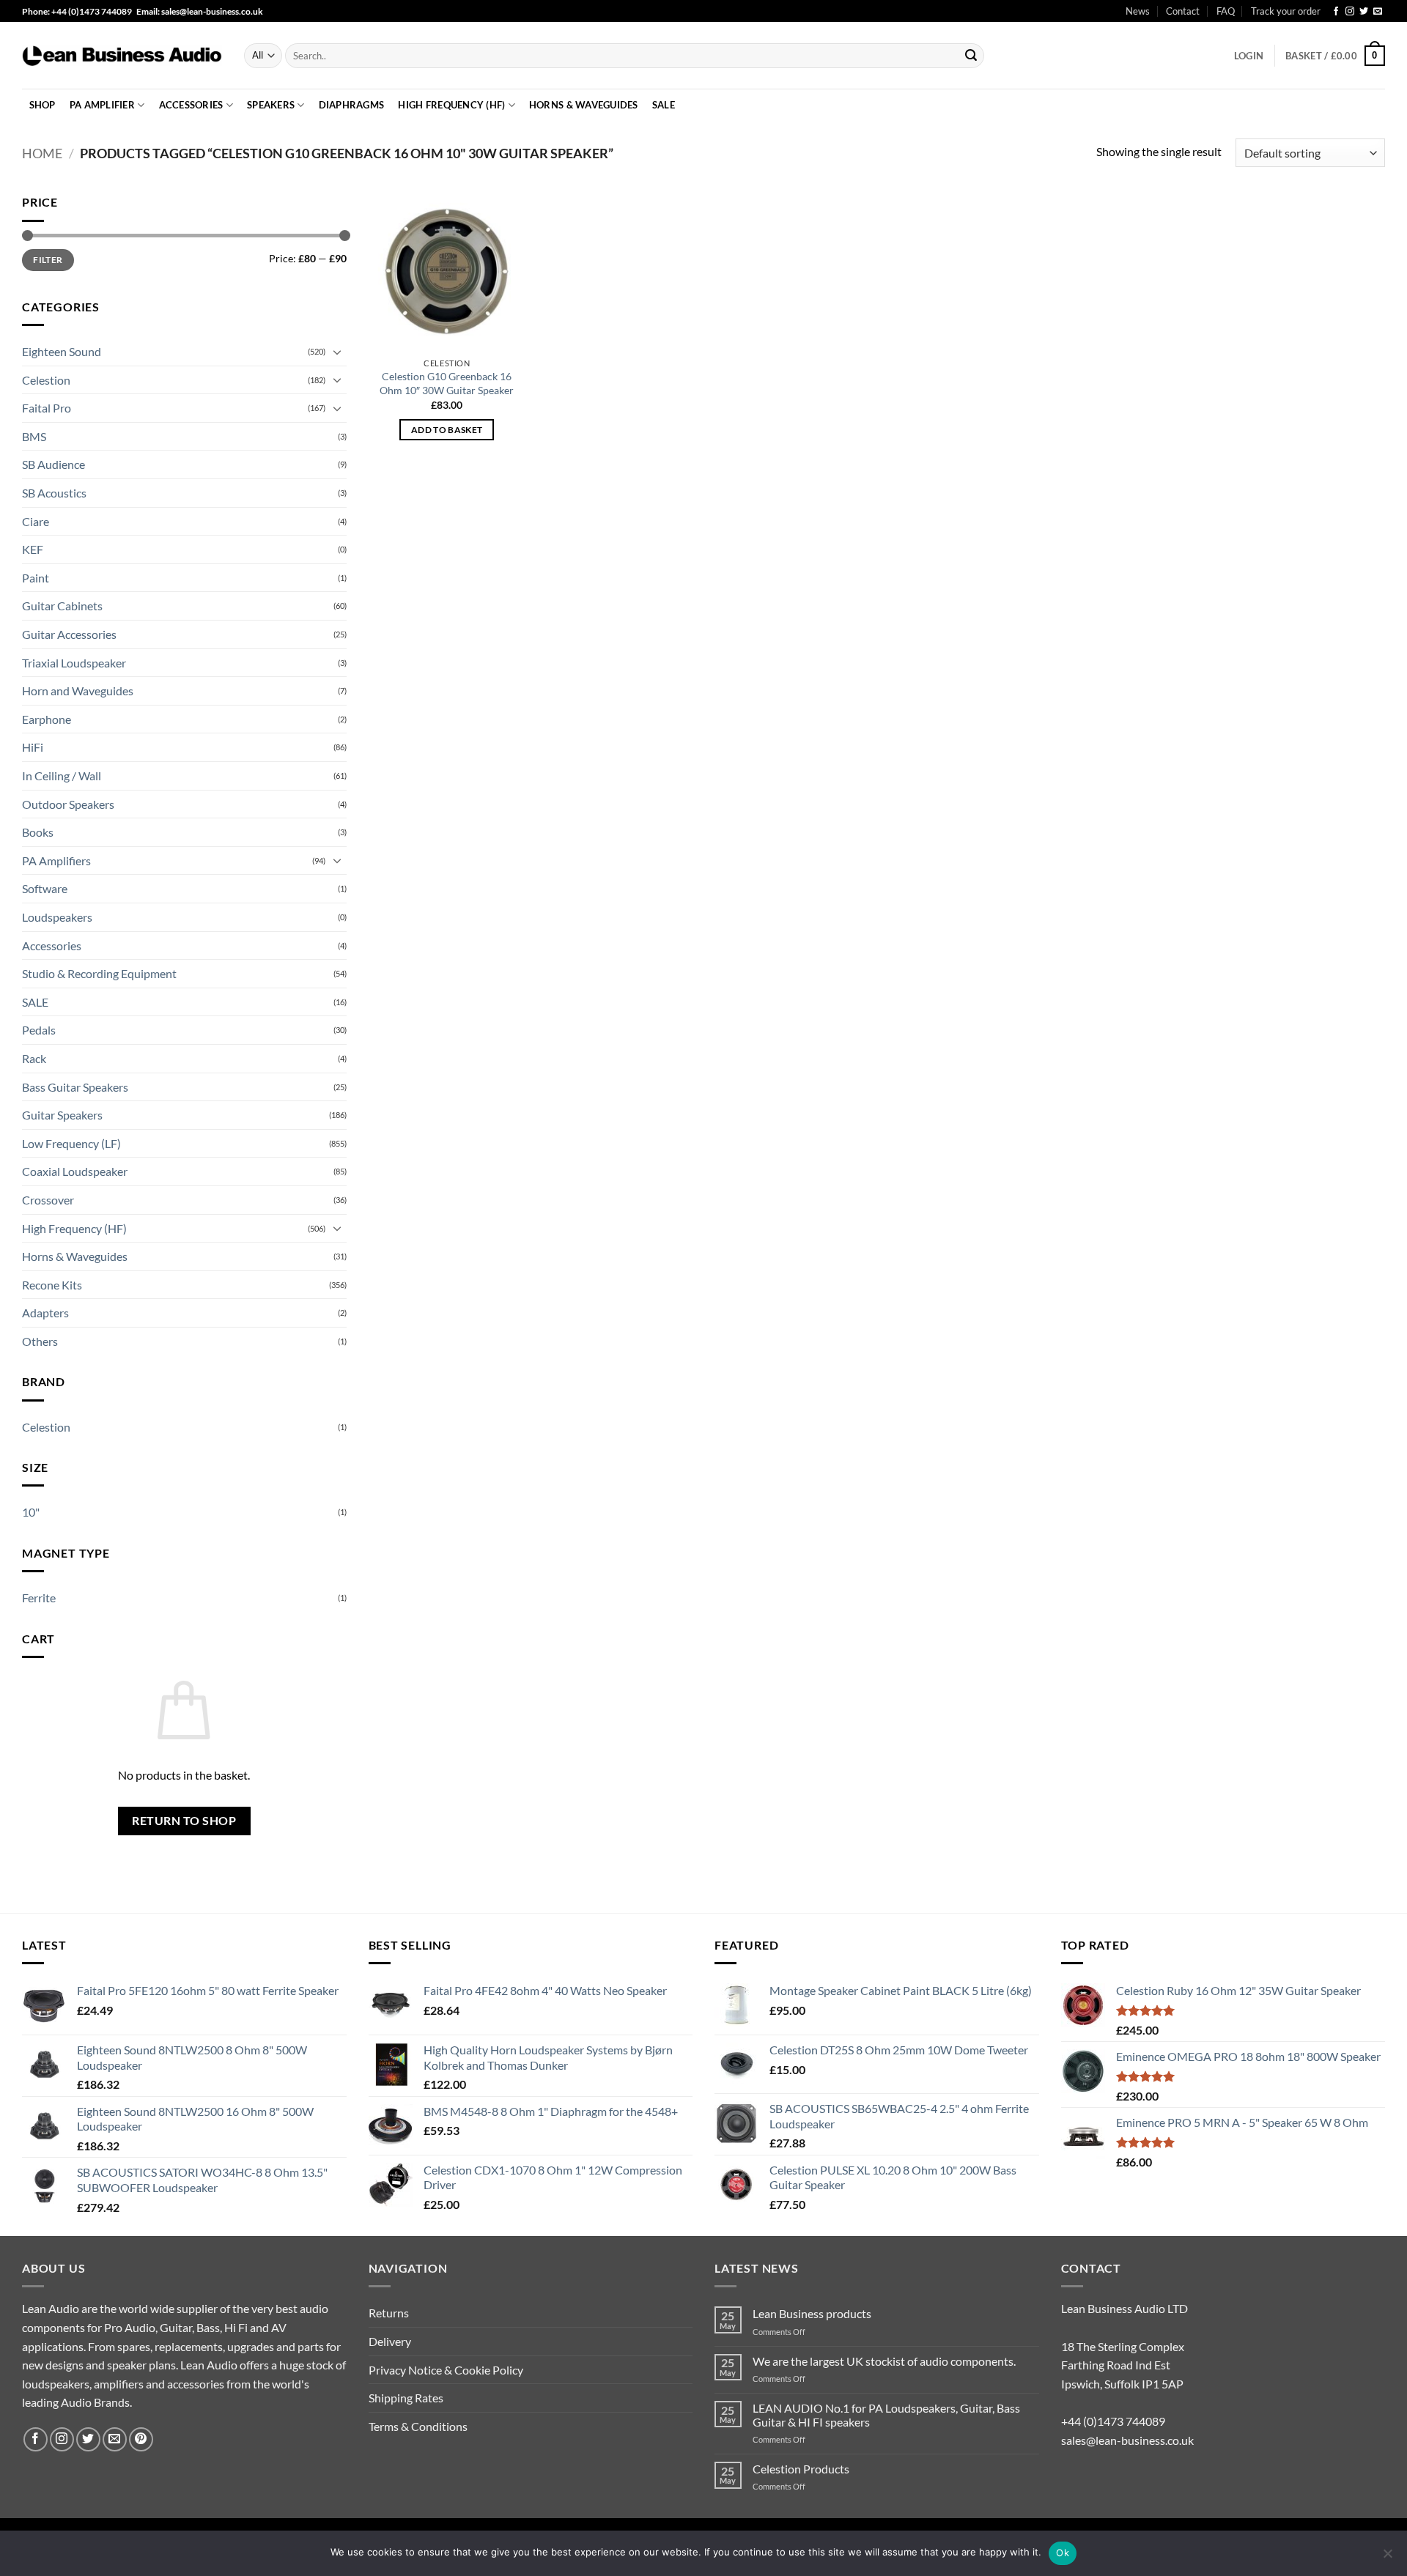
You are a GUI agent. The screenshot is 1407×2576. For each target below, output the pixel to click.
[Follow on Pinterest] (141, 2439)
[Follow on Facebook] (1336, 12)
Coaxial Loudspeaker (75, 1171)
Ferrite (39, 1598)
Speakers (271, 105)
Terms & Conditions (418, 2426)
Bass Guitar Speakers (75, 1087)
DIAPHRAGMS (352, 105)
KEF (33, 549)
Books (38, 832)
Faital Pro (47, 408)
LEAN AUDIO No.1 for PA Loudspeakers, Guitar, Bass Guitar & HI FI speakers (886, 2415)
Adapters (45, 1313)
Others (40, 1341)
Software (45, 888)
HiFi (33, 747)
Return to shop (184, 1821)
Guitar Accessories (69, 634)
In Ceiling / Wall (62, 776)
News (1138, 11)
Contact (1183, 11)
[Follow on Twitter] (1364, 12)
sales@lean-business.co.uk (1127, 2440)
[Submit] (971, 56)
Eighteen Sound (62, 351)
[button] (1249, 56)
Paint (36, 578)
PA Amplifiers (56, 860)
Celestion (46, 380)
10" (31, 1512)
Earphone (47, 719)
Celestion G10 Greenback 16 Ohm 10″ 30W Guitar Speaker (447, 383)
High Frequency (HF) (74, 1228)
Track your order (1286, 11)
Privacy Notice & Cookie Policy (446, 2370)
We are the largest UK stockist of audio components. (884, 2361)
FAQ (1226, 11)
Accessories (191, 105)
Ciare (36, 521)
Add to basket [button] (447, 430)
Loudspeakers (57, 917)
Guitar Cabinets (62, 606)
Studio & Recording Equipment (99, 973)
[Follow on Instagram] (1350, 12)
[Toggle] (338, 352)
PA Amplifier (102, 105)
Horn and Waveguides (78, 691)
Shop (43, 105)
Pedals (39, 1030)
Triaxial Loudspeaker (74, 663)
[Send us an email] (1378, 12)
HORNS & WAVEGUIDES (584, 105)
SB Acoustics (54, 493)
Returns (389, 2313)
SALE (664, 105)
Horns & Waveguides (75, 1256)
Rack (34, 1058)
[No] (1387, 2558)
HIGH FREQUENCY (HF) (451, 105)
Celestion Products (801, 2469)
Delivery (390, 2341)
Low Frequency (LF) (71, 1143)
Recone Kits (52, 1285)
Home (42, 153)
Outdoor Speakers (68, 804)
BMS (34, 436)
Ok (1063, 2553)
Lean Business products (812, 2313)
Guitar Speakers (62, 1115)
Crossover (48, 1200)
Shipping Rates (406, 2398)
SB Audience (53, 464)
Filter (48, 260)
